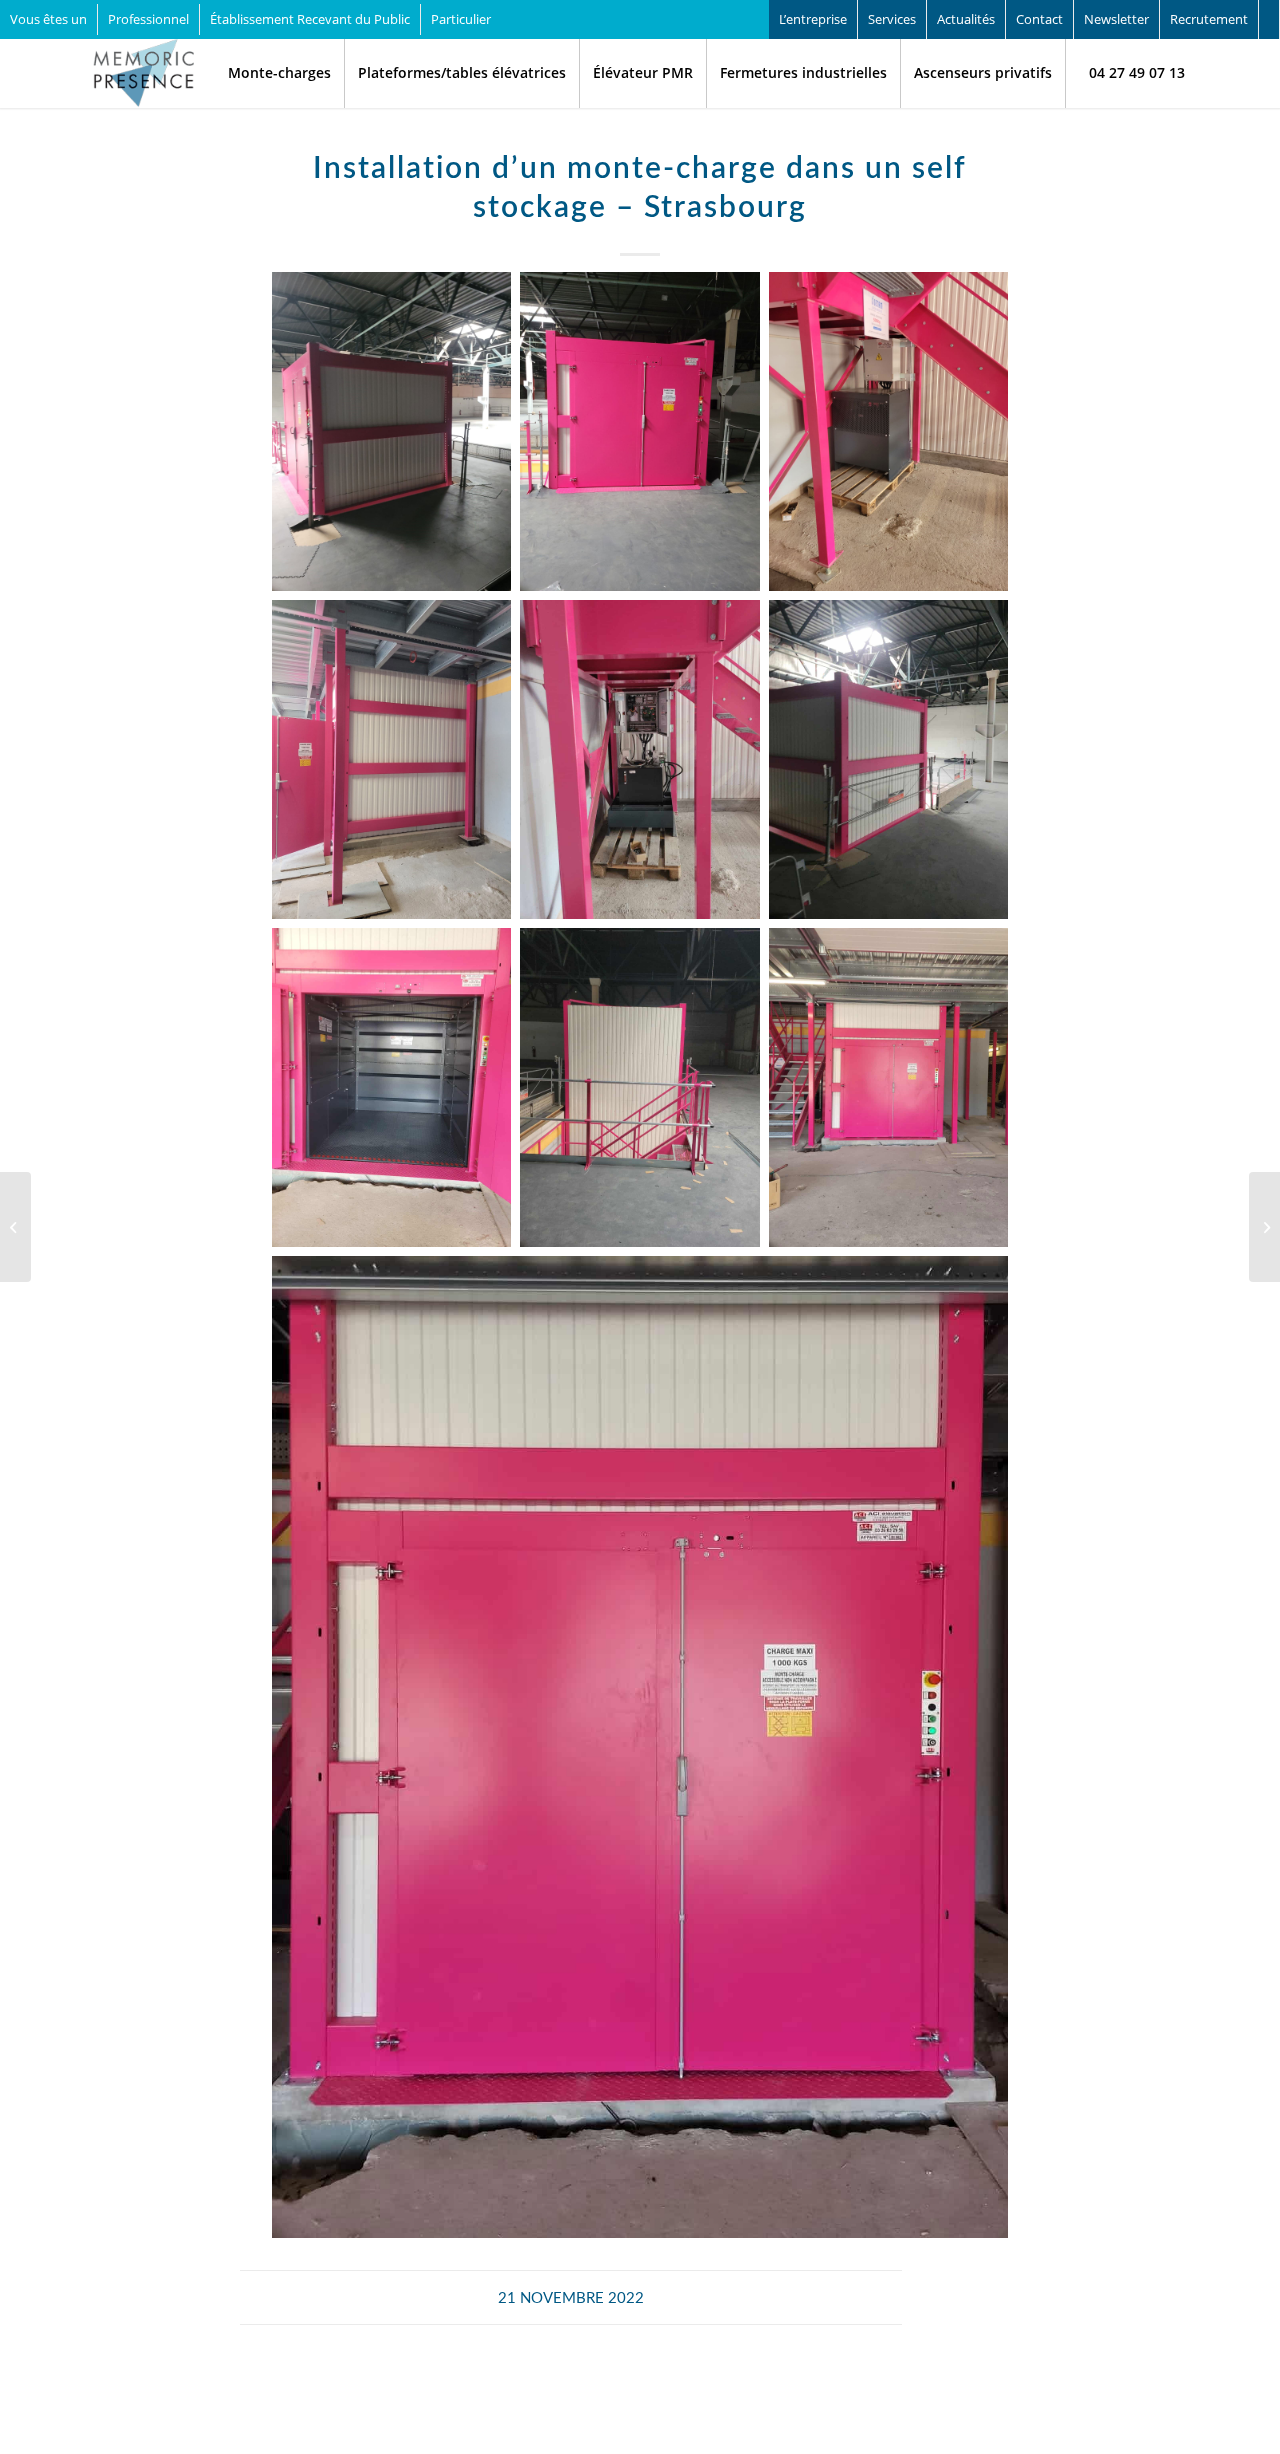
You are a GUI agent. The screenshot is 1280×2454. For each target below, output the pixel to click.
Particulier (461, 19)
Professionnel (148, 19)
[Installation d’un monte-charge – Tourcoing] (1264, 1227)
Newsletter (1116, 19)
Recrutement (1209, 19)
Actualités (966, 19)
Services (892, 19)
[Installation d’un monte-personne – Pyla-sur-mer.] (15, 1227)
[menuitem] (149, 19)
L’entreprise (813, 19)
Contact (1039, 19)
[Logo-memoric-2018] (143, 73)
